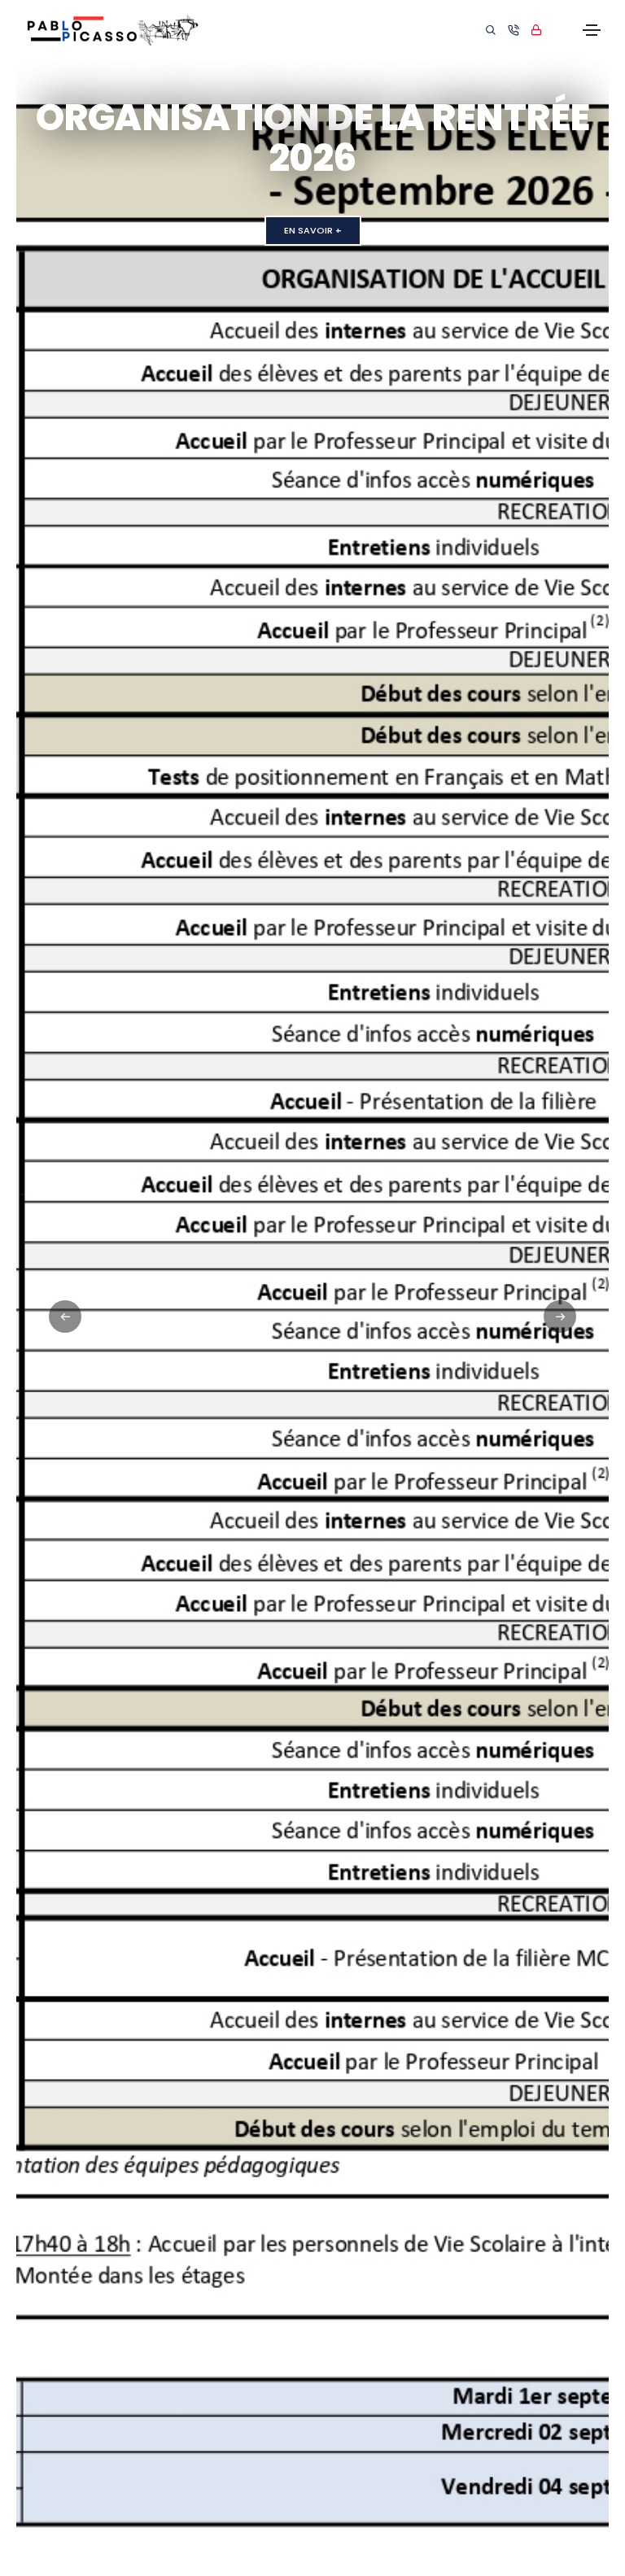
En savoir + (313, 230)
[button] (560, 1316)
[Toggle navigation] (592, 30)
